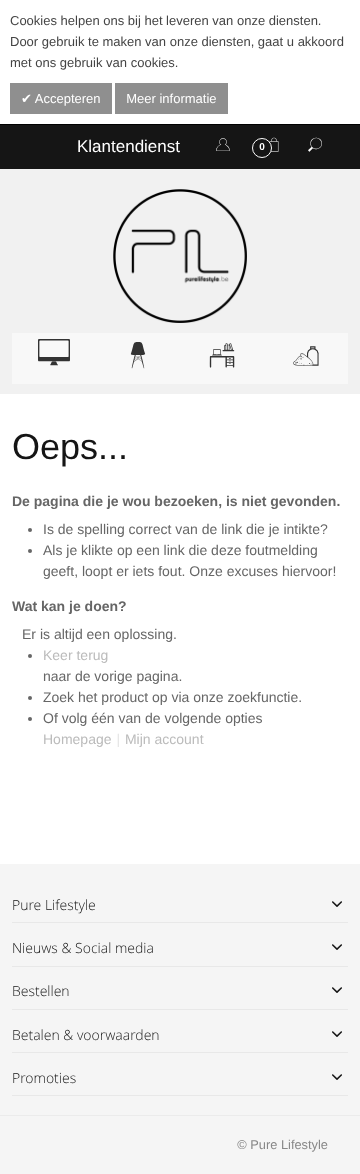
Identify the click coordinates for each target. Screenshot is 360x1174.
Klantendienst (128, 146)
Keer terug (75, 655)
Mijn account (164, 739)
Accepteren (66, 98)
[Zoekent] (315, 146)
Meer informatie (171, 98)
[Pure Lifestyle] (180, 256)
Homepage (77, 739)
